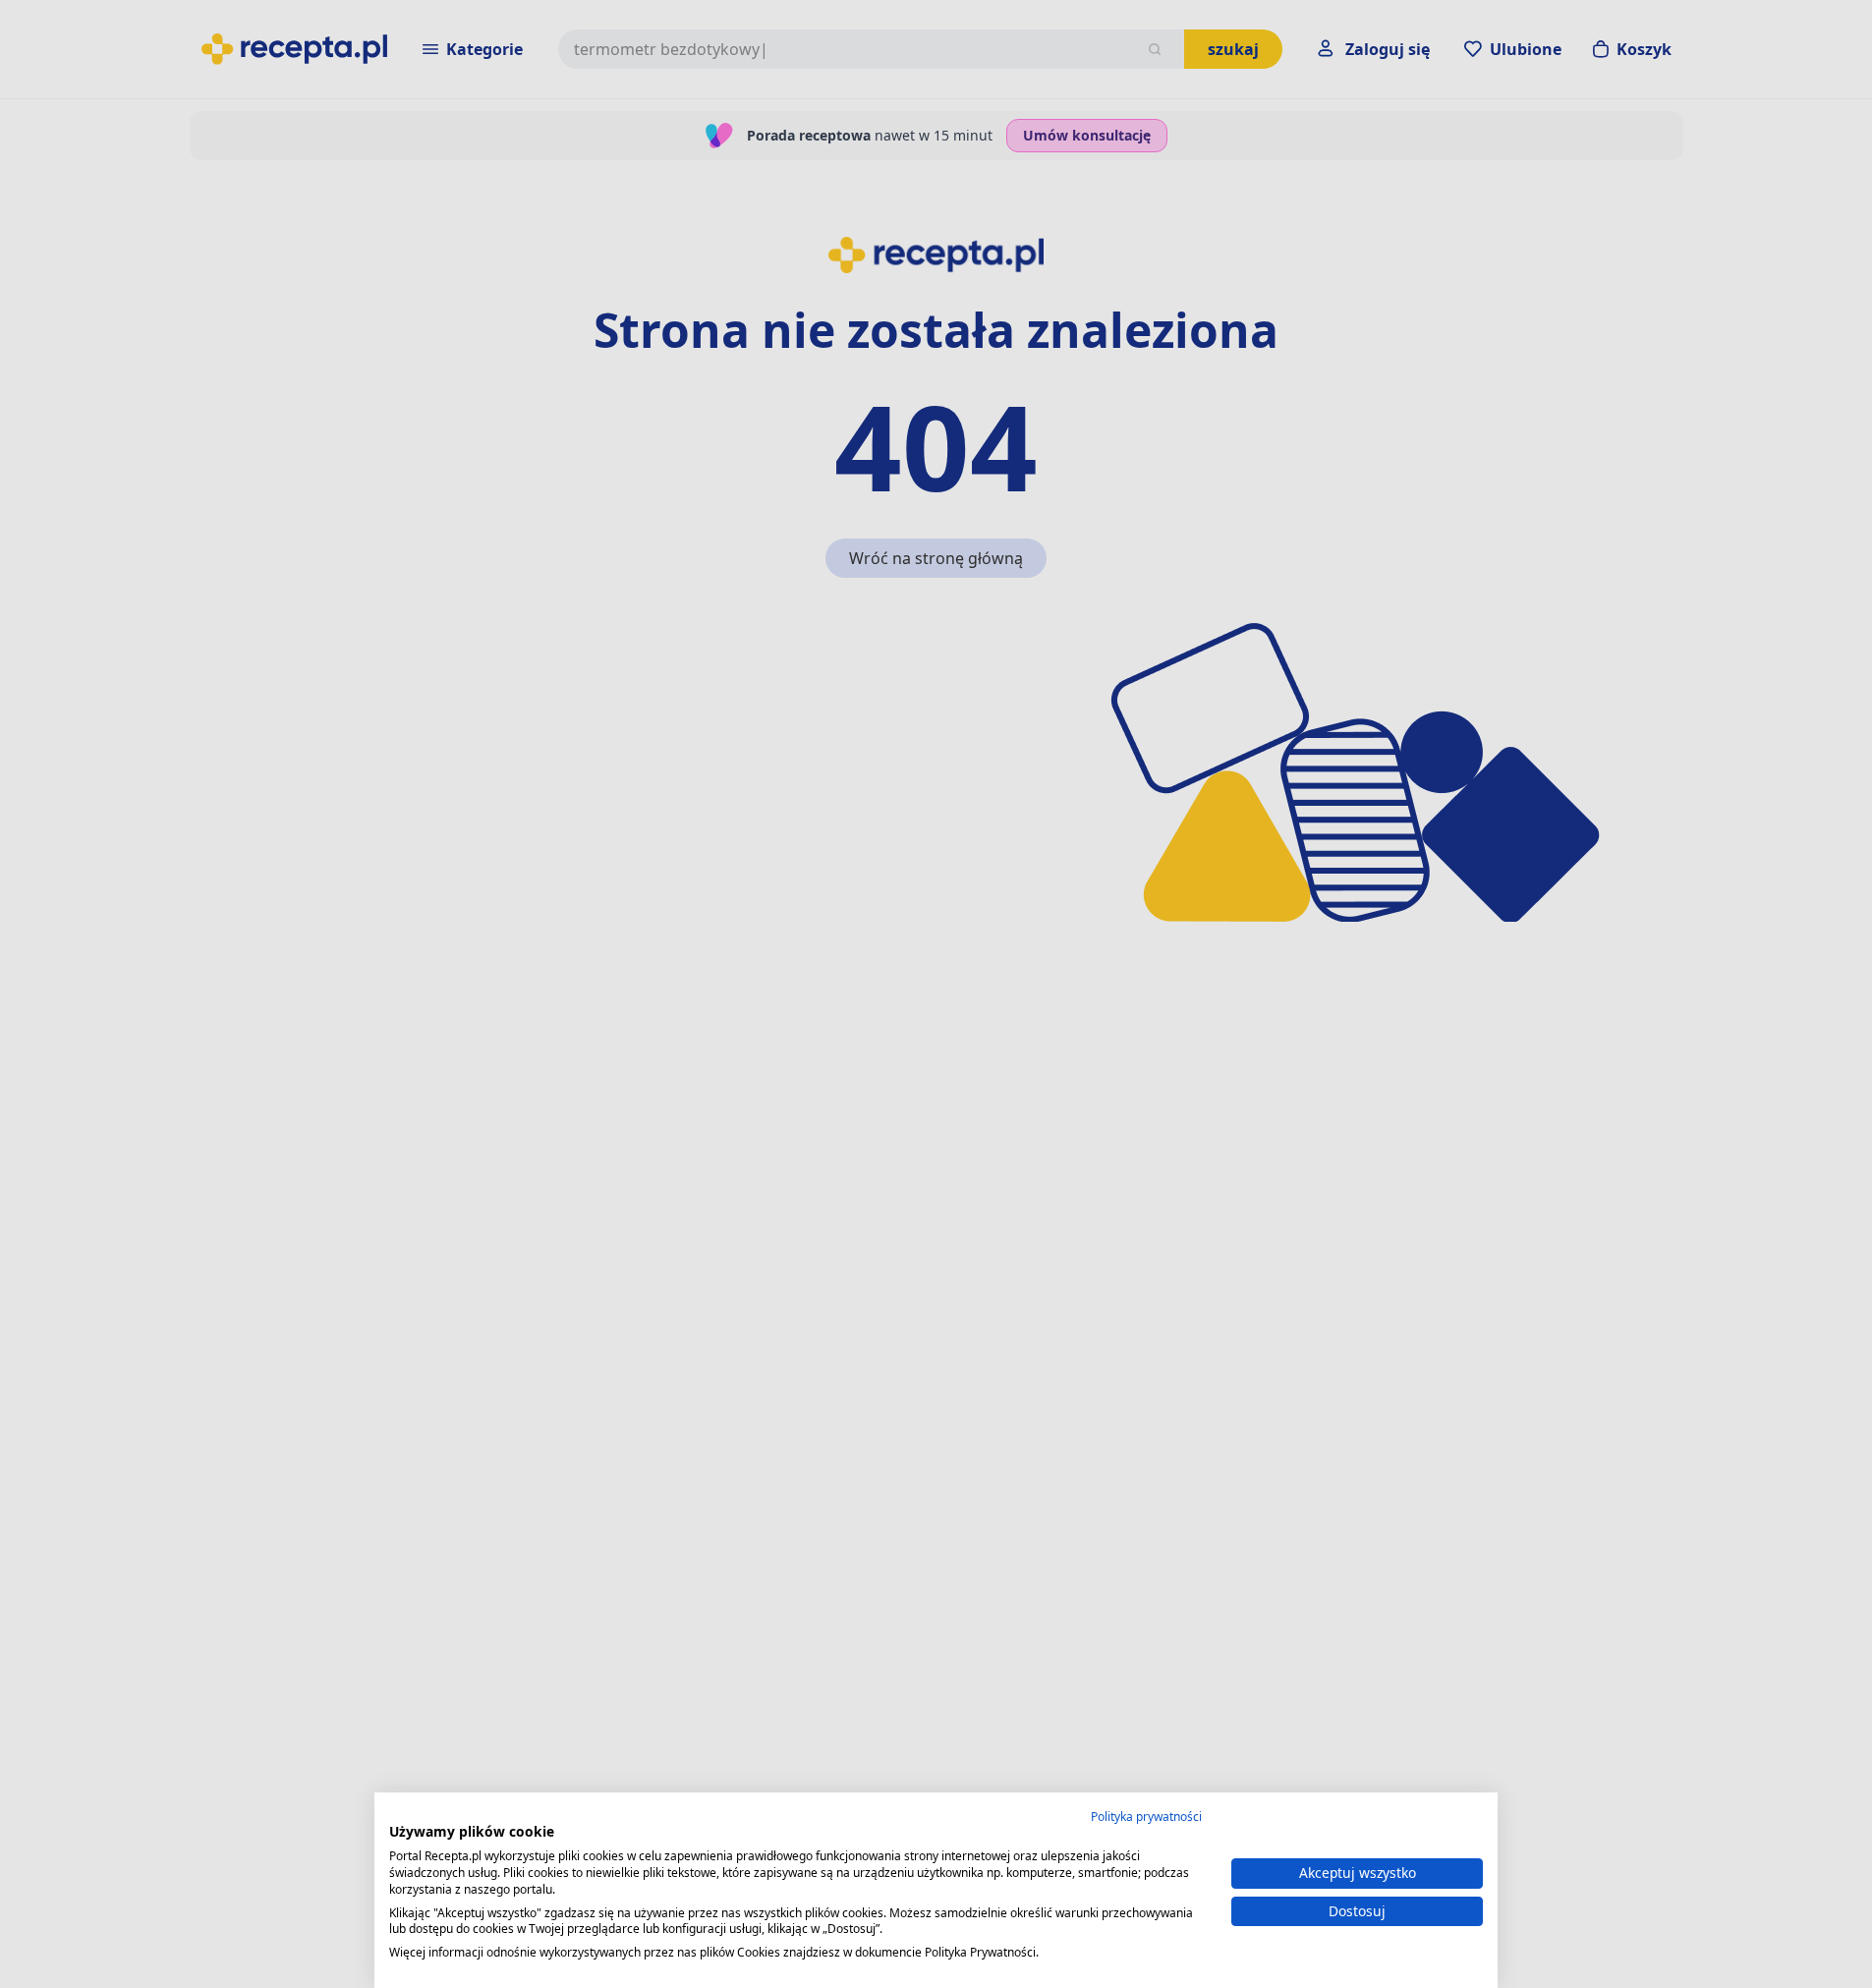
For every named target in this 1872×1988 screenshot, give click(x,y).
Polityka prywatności (1146, 1817)
